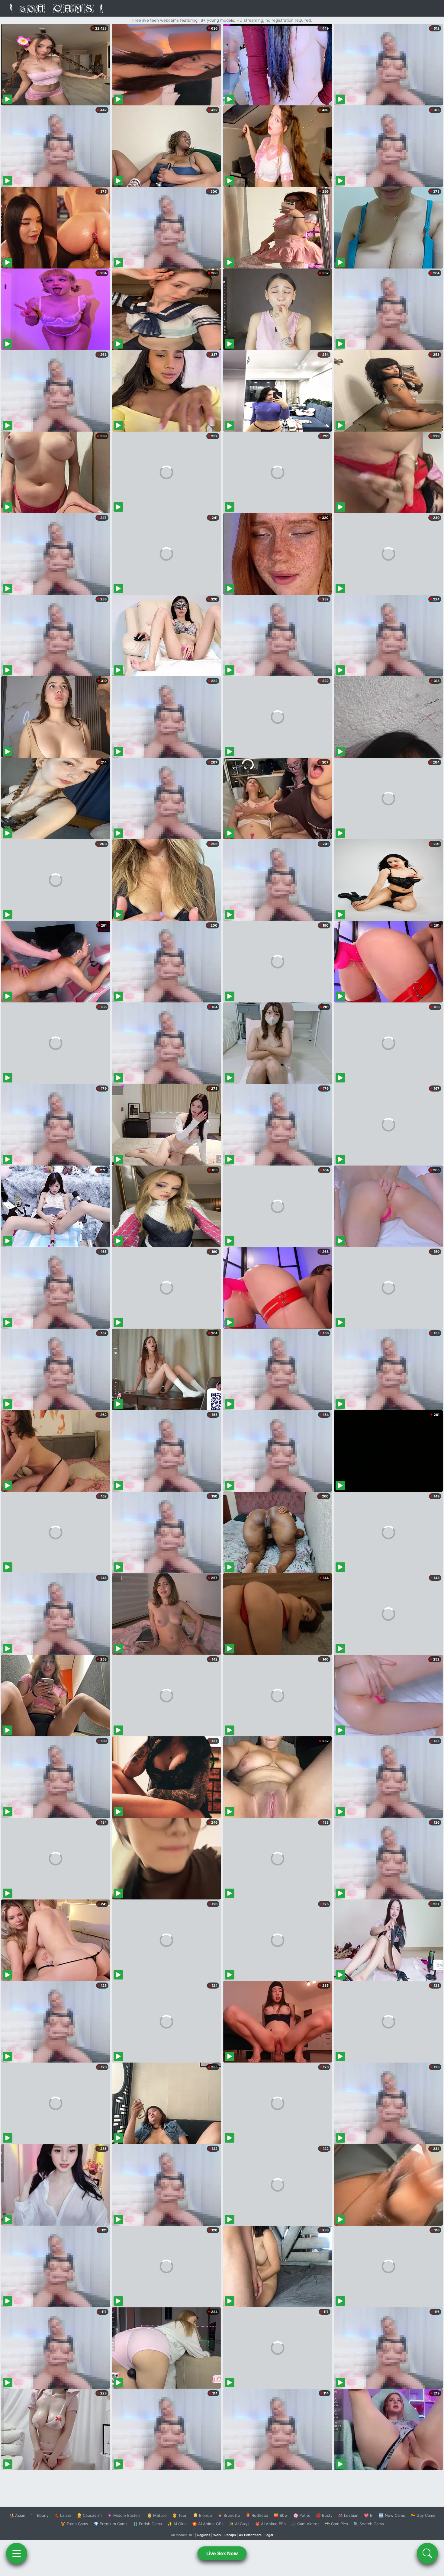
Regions (204, 2535)
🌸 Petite (302, 2515)
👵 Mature (157, 2515)
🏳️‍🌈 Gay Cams (423, 2515)
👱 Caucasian (89, 2515)
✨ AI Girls (177, 2524)
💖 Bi (369, 2515)
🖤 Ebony (40, 2515)
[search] (427, 2553)
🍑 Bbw (281, 2515)
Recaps (230, 2535)
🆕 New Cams (392, 2515)
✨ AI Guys (239, 2524)
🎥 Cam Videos (305, 2524)
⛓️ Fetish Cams (147, 2524)
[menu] (17, 2553)
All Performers (250, 2535)
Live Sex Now (222, 2553)
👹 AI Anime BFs (270, 2524)
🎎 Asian (17, 2515)
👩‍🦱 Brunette (229, 2515)
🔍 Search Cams (369, 2524)
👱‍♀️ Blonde (203, 2515)
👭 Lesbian (348, 2515)
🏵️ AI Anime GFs (208, 2524)
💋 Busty (324, 2515)
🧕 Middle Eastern (124, 2515)
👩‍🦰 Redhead (257, 2515)
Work (217, 2535)
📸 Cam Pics (336, 2524)
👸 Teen (180, 2515)
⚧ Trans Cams (74, 2524)
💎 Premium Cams (111, 2524)
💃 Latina (63, 2515)
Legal (269, 2535)
